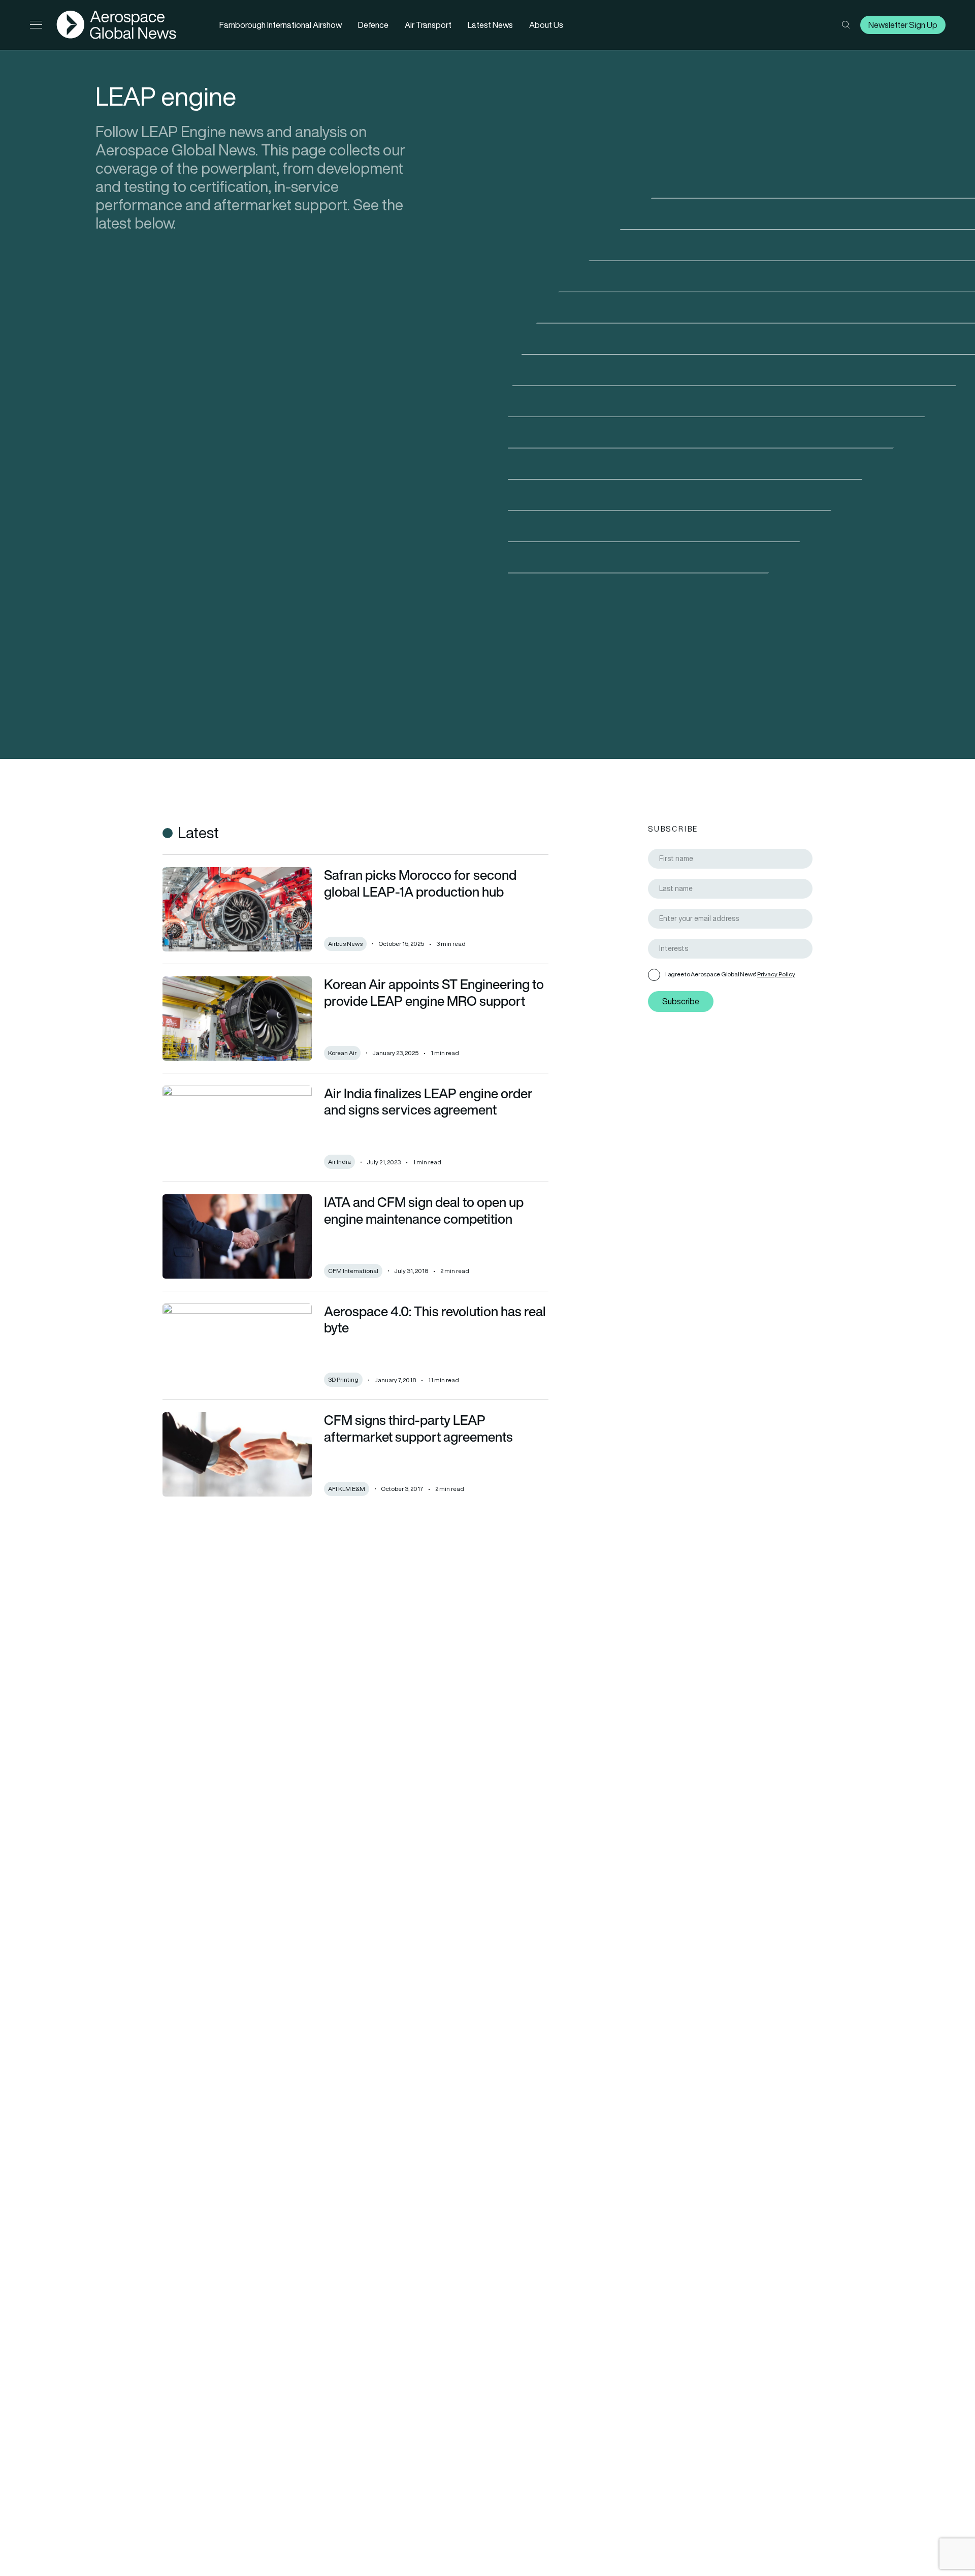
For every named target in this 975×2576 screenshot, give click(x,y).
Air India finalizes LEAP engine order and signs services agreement (428, 1102)
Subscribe (681, 1002)
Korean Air (342, 1053)
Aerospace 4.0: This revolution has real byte (435, 1319)
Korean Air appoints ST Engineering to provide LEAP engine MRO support (434, 992)
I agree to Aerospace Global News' (730, 974)
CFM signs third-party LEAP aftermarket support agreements (418, 1428)
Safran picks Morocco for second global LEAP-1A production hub (420, 883)
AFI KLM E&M (347, 1489)
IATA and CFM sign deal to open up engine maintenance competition (424, 1210)
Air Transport (428, 25)
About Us (546, 25)
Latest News (490, 25)
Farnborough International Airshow (281, 25)
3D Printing (343, 1379)
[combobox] (730, 949)
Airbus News (345, 944)
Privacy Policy (776, 974)
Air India (339, 1162)
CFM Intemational (353, 1271)
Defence (373, 25)
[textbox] (734, 949)
